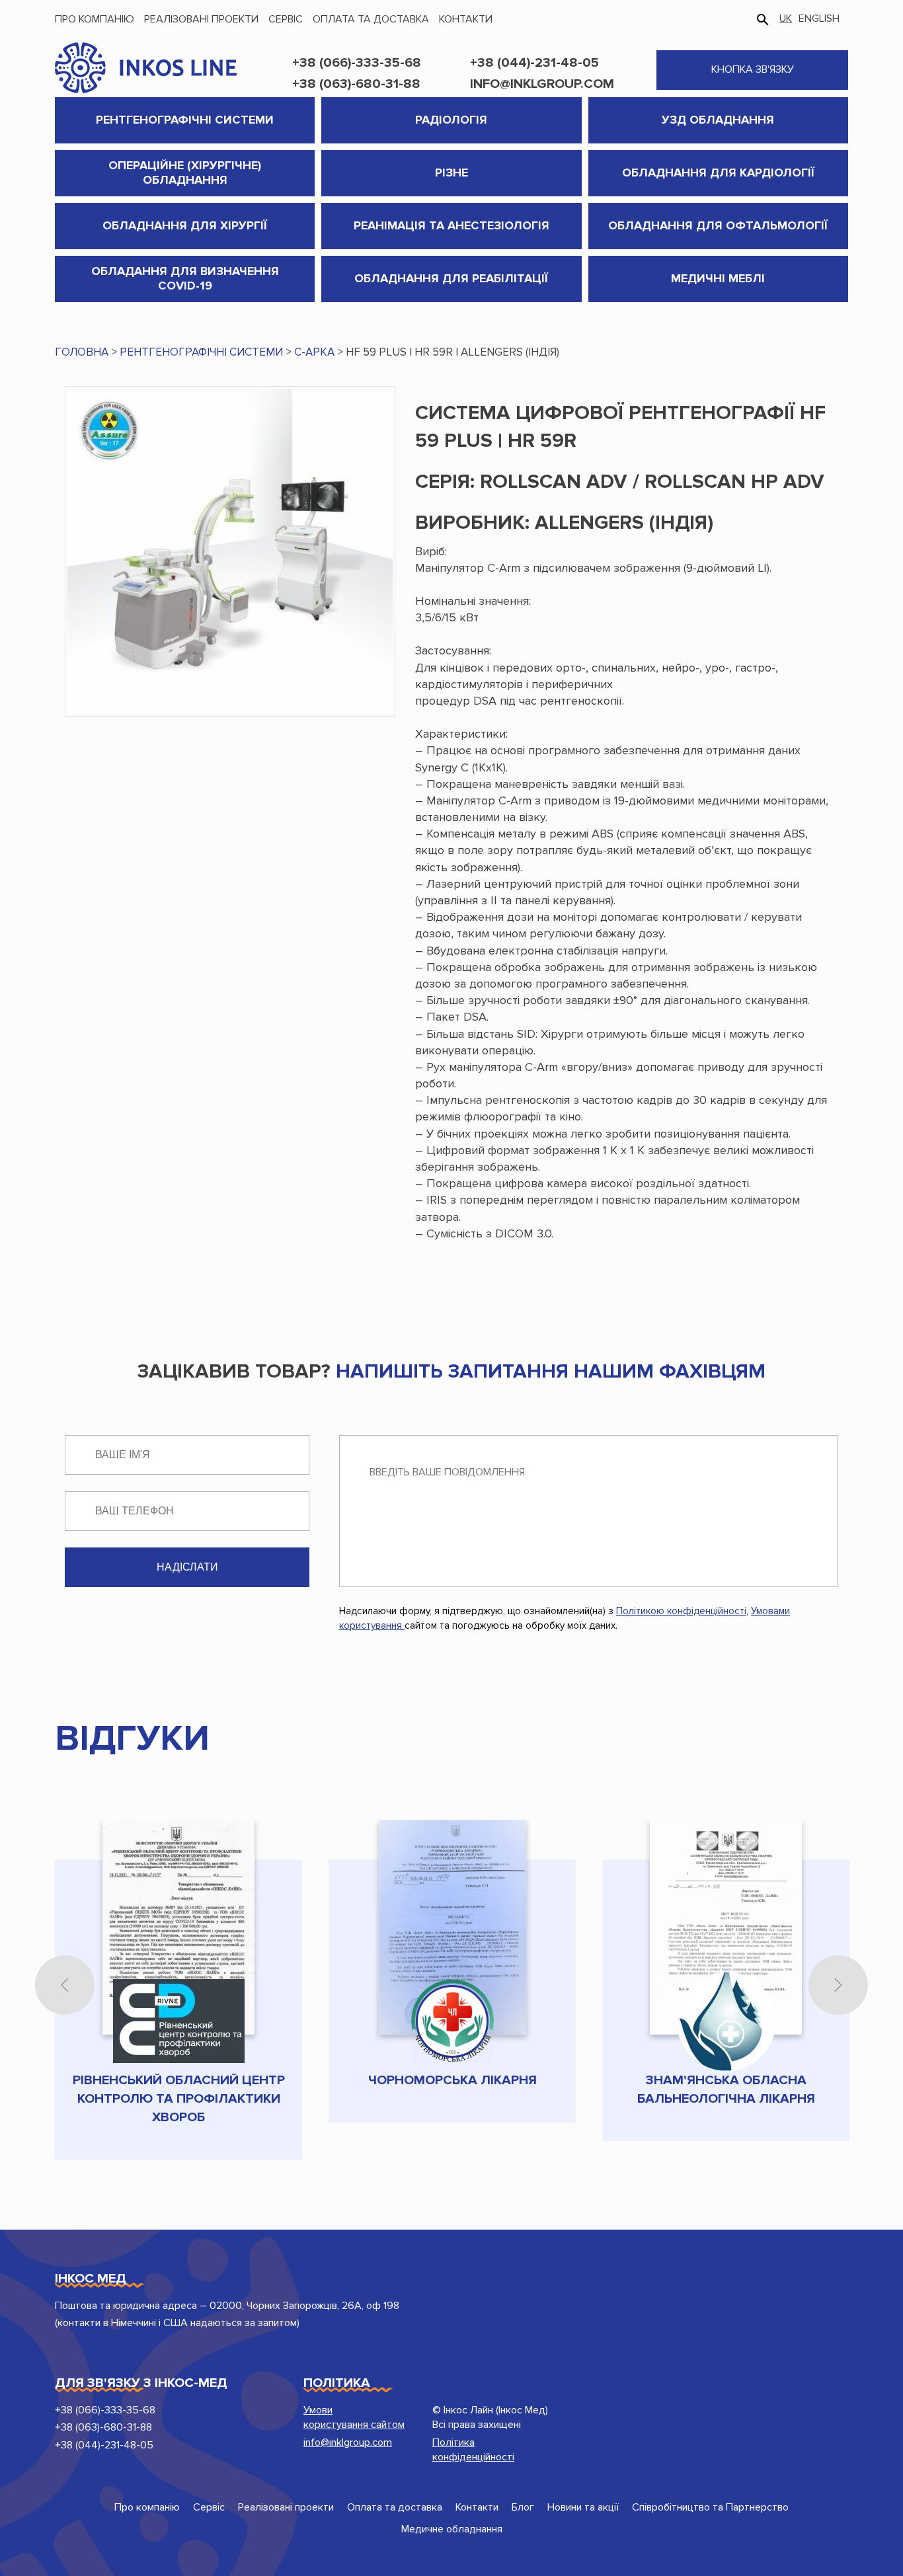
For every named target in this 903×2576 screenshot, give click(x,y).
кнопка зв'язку (753, 69)
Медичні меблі (718, 278)
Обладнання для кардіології (718, 173)
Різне (451, 173)
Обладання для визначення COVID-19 (185, 278)
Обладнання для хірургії (185, 225)
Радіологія (451, 120)
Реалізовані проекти (201, 19)
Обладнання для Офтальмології (718, 225)
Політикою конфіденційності (681, 1611)
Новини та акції (583, 2507)
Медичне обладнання (452, 2529)
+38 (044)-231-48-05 (534, 63)
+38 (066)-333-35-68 (357, 63)
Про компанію (95, 19)
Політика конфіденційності (473, 2450)
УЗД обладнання (718, 120)
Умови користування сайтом (354, 2417)
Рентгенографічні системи (185, 120)
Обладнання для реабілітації (451, 278)
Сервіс (286, 19)
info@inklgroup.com (542, 84)
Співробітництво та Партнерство (710, 2507)
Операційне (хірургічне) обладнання (185, 173)
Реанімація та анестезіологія (451, 225)
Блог (523, 2507)
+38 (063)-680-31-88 (356, 84)
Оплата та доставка (371, 19)
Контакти (466, 19)
